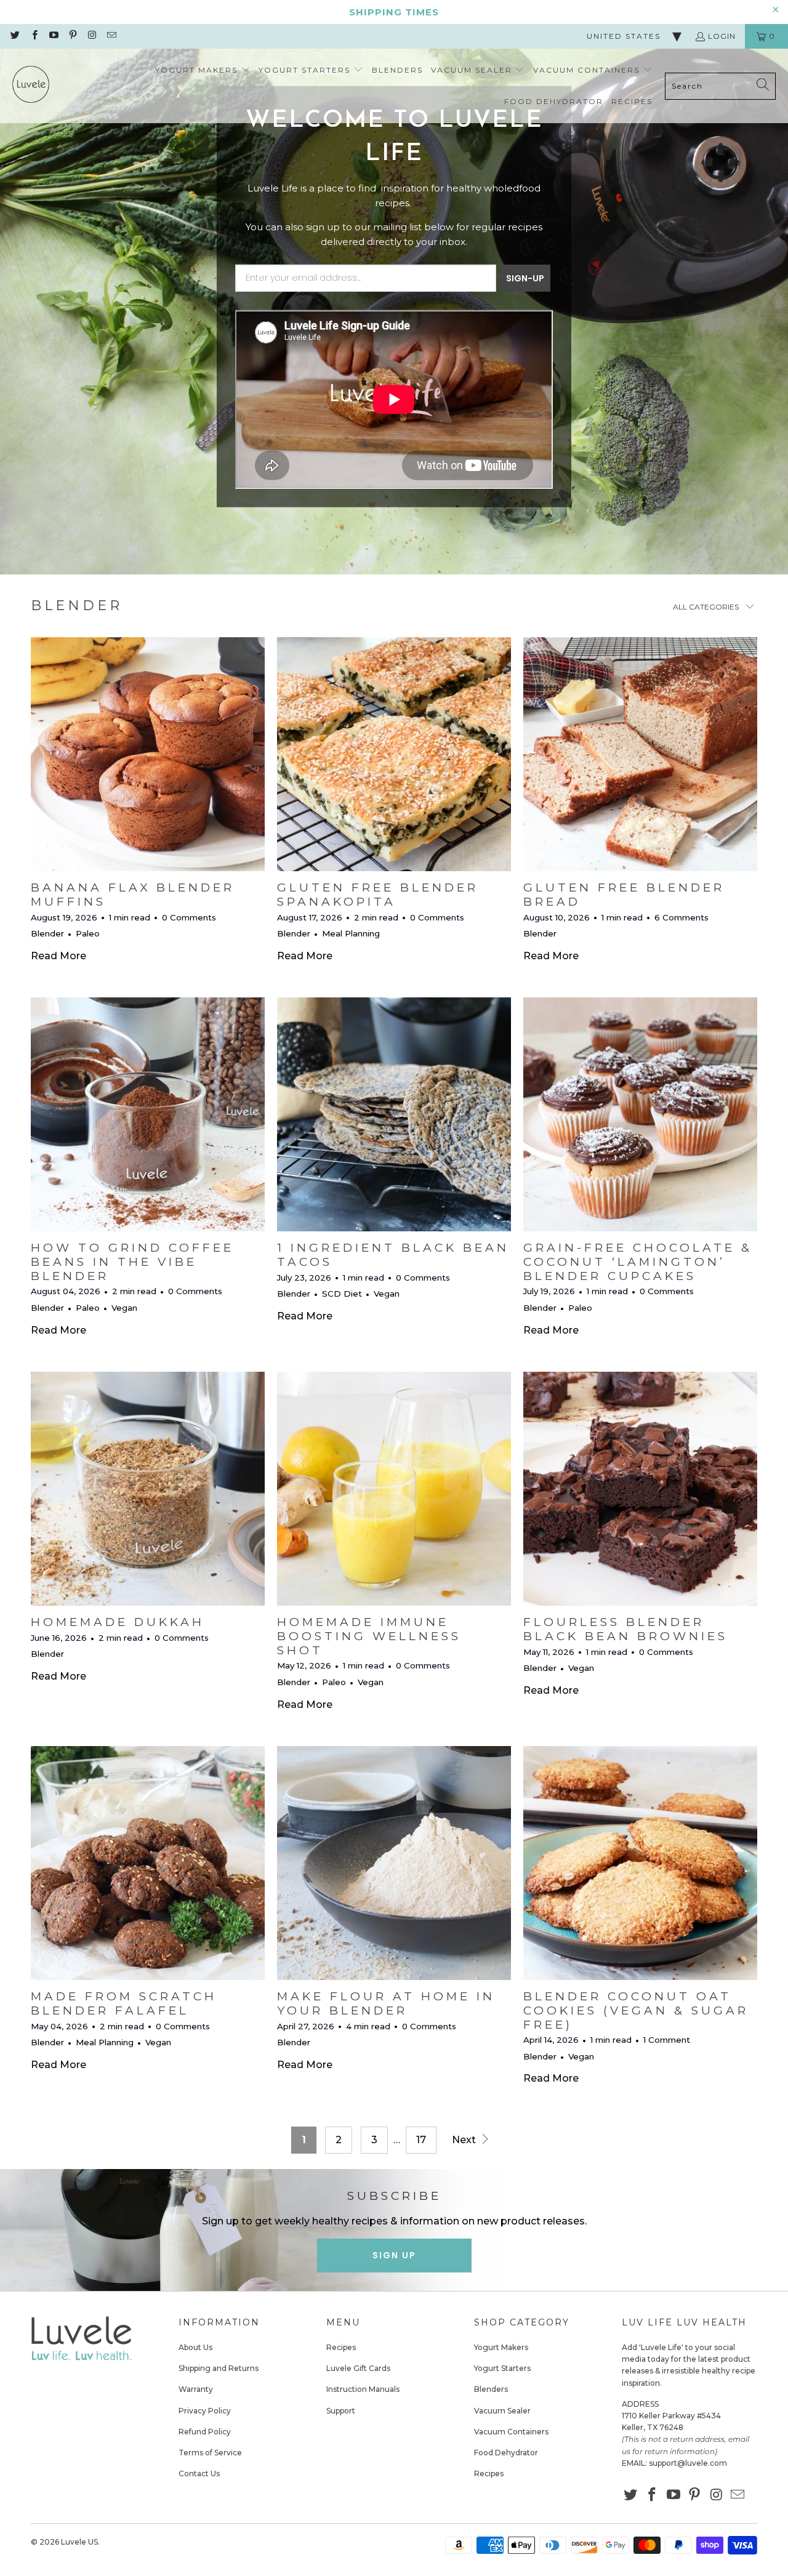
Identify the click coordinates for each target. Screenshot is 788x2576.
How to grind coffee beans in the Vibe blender (132, 1262)
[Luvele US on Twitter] (14, 36)
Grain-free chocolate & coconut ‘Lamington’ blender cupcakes (638, 1262)
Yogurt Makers (501, 2347)
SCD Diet (342, 1294)
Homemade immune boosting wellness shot (369, 1636)
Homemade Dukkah (118, 1622)
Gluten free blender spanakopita (378, 895)
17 (421, 2140)
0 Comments (189, 917)
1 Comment (667, 2040)
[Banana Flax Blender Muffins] (148, 754)
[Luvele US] (31, 86)
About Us (195, 2347)
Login (722, 36)
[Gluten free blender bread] (640, 754)
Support (341, 2411)
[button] (203, 70)
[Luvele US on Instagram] (91, 36)
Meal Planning (351, 933)
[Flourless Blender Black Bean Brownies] (640, 1489)
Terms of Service (210, 2453)
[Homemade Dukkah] (148, 1489)
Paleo (88, 933)
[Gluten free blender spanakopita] (394, 754)
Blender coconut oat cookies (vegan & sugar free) (636, 2010)
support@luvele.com (688, 2463)
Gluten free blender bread (624, 895)
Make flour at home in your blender (386, 2003)
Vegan (124, 1308)
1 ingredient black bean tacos (393, 1255)
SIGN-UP (525, 278)
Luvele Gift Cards (358, 2368)
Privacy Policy (205, 2411)
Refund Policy (205, 2432)
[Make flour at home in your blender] (394, 1863)
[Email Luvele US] (111, 36)
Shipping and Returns (219, 2368)
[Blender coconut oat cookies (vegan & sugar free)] (640, 1863)
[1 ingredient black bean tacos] (394, 1114)
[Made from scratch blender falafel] (148, 1863)
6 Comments (681, 917)
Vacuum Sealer (502, 2411)
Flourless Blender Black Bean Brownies (625, 1629)
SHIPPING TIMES (394, 12)
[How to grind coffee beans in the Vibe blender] (148, 1114)
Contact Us (199, 2473)
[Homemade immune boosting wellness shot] (394, 1489)
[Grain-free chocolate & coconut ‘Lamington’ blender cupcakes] (640, 1114)
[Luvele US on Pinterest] (72, 36)
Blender (77, 606)
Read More (58, 956)
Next (465, 2140)
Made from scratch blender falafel (124, 2003)
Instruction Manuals (363, 2389)
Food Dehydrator (506, 2453)
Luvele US (79, 2542)
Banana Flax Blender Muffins (133, 895)
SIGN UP (394, 2255)
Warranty (196, 2389)
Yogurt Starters (502, 2368)
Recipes (341, 2347)
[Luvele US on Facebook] (34, 36)
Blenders (491, 2389)
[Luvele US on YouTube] (53, 36)
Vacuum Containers (511, 2432)
